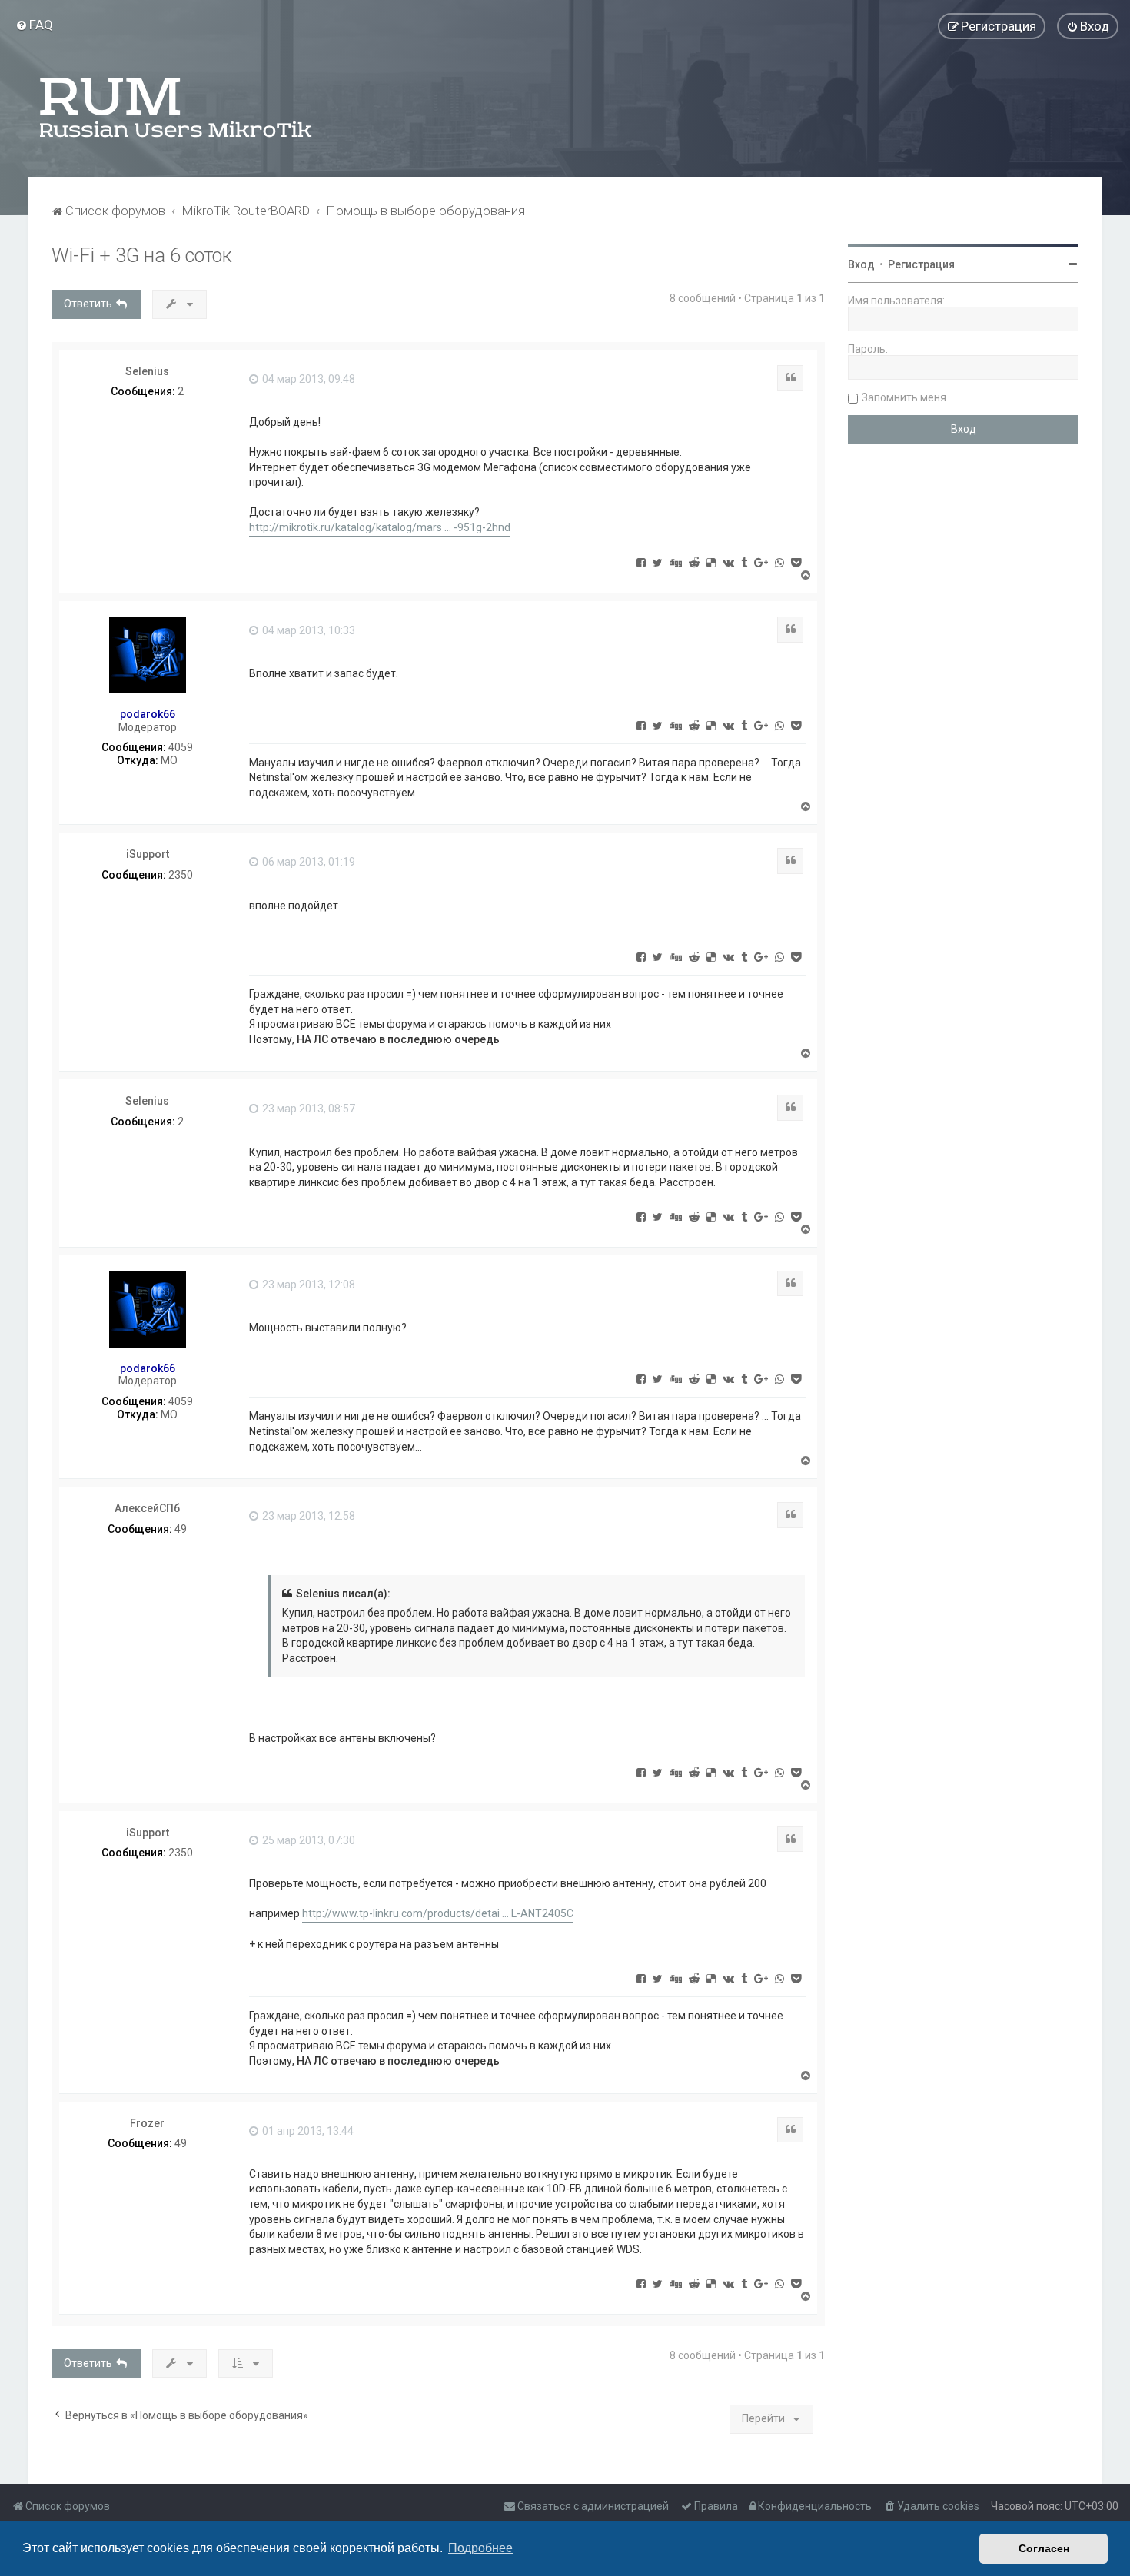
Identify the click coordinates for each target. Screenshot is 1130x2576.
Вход (861, 264)
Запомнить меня (904, 397)
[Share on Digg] (676, 562)
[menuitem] (34, 25)
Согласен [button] (1044, 2548)
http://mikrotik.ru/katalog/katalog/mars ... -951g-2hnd (380, 527)
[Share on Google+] (761, 562)
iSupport (148, 854)
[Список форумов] (177, 108)
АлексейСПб (147, 1508)
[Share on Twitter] (658, 562)
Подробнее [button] (480, 2548)
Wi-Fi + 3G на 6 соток (142, 256)
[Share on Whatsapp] (779, 562)
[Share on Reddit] (694, 562)
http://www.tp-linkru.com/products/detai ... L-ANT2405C (438, 1913)
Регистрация (921, 264)
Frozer (147, 2123)
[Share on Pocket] (796, 562)
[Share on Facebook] (641, 562)
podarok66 (148, 714)
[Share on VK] (728, 562)
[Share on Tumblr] (744, 562)
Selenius (147, 371)
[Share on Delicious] (711, 562)
